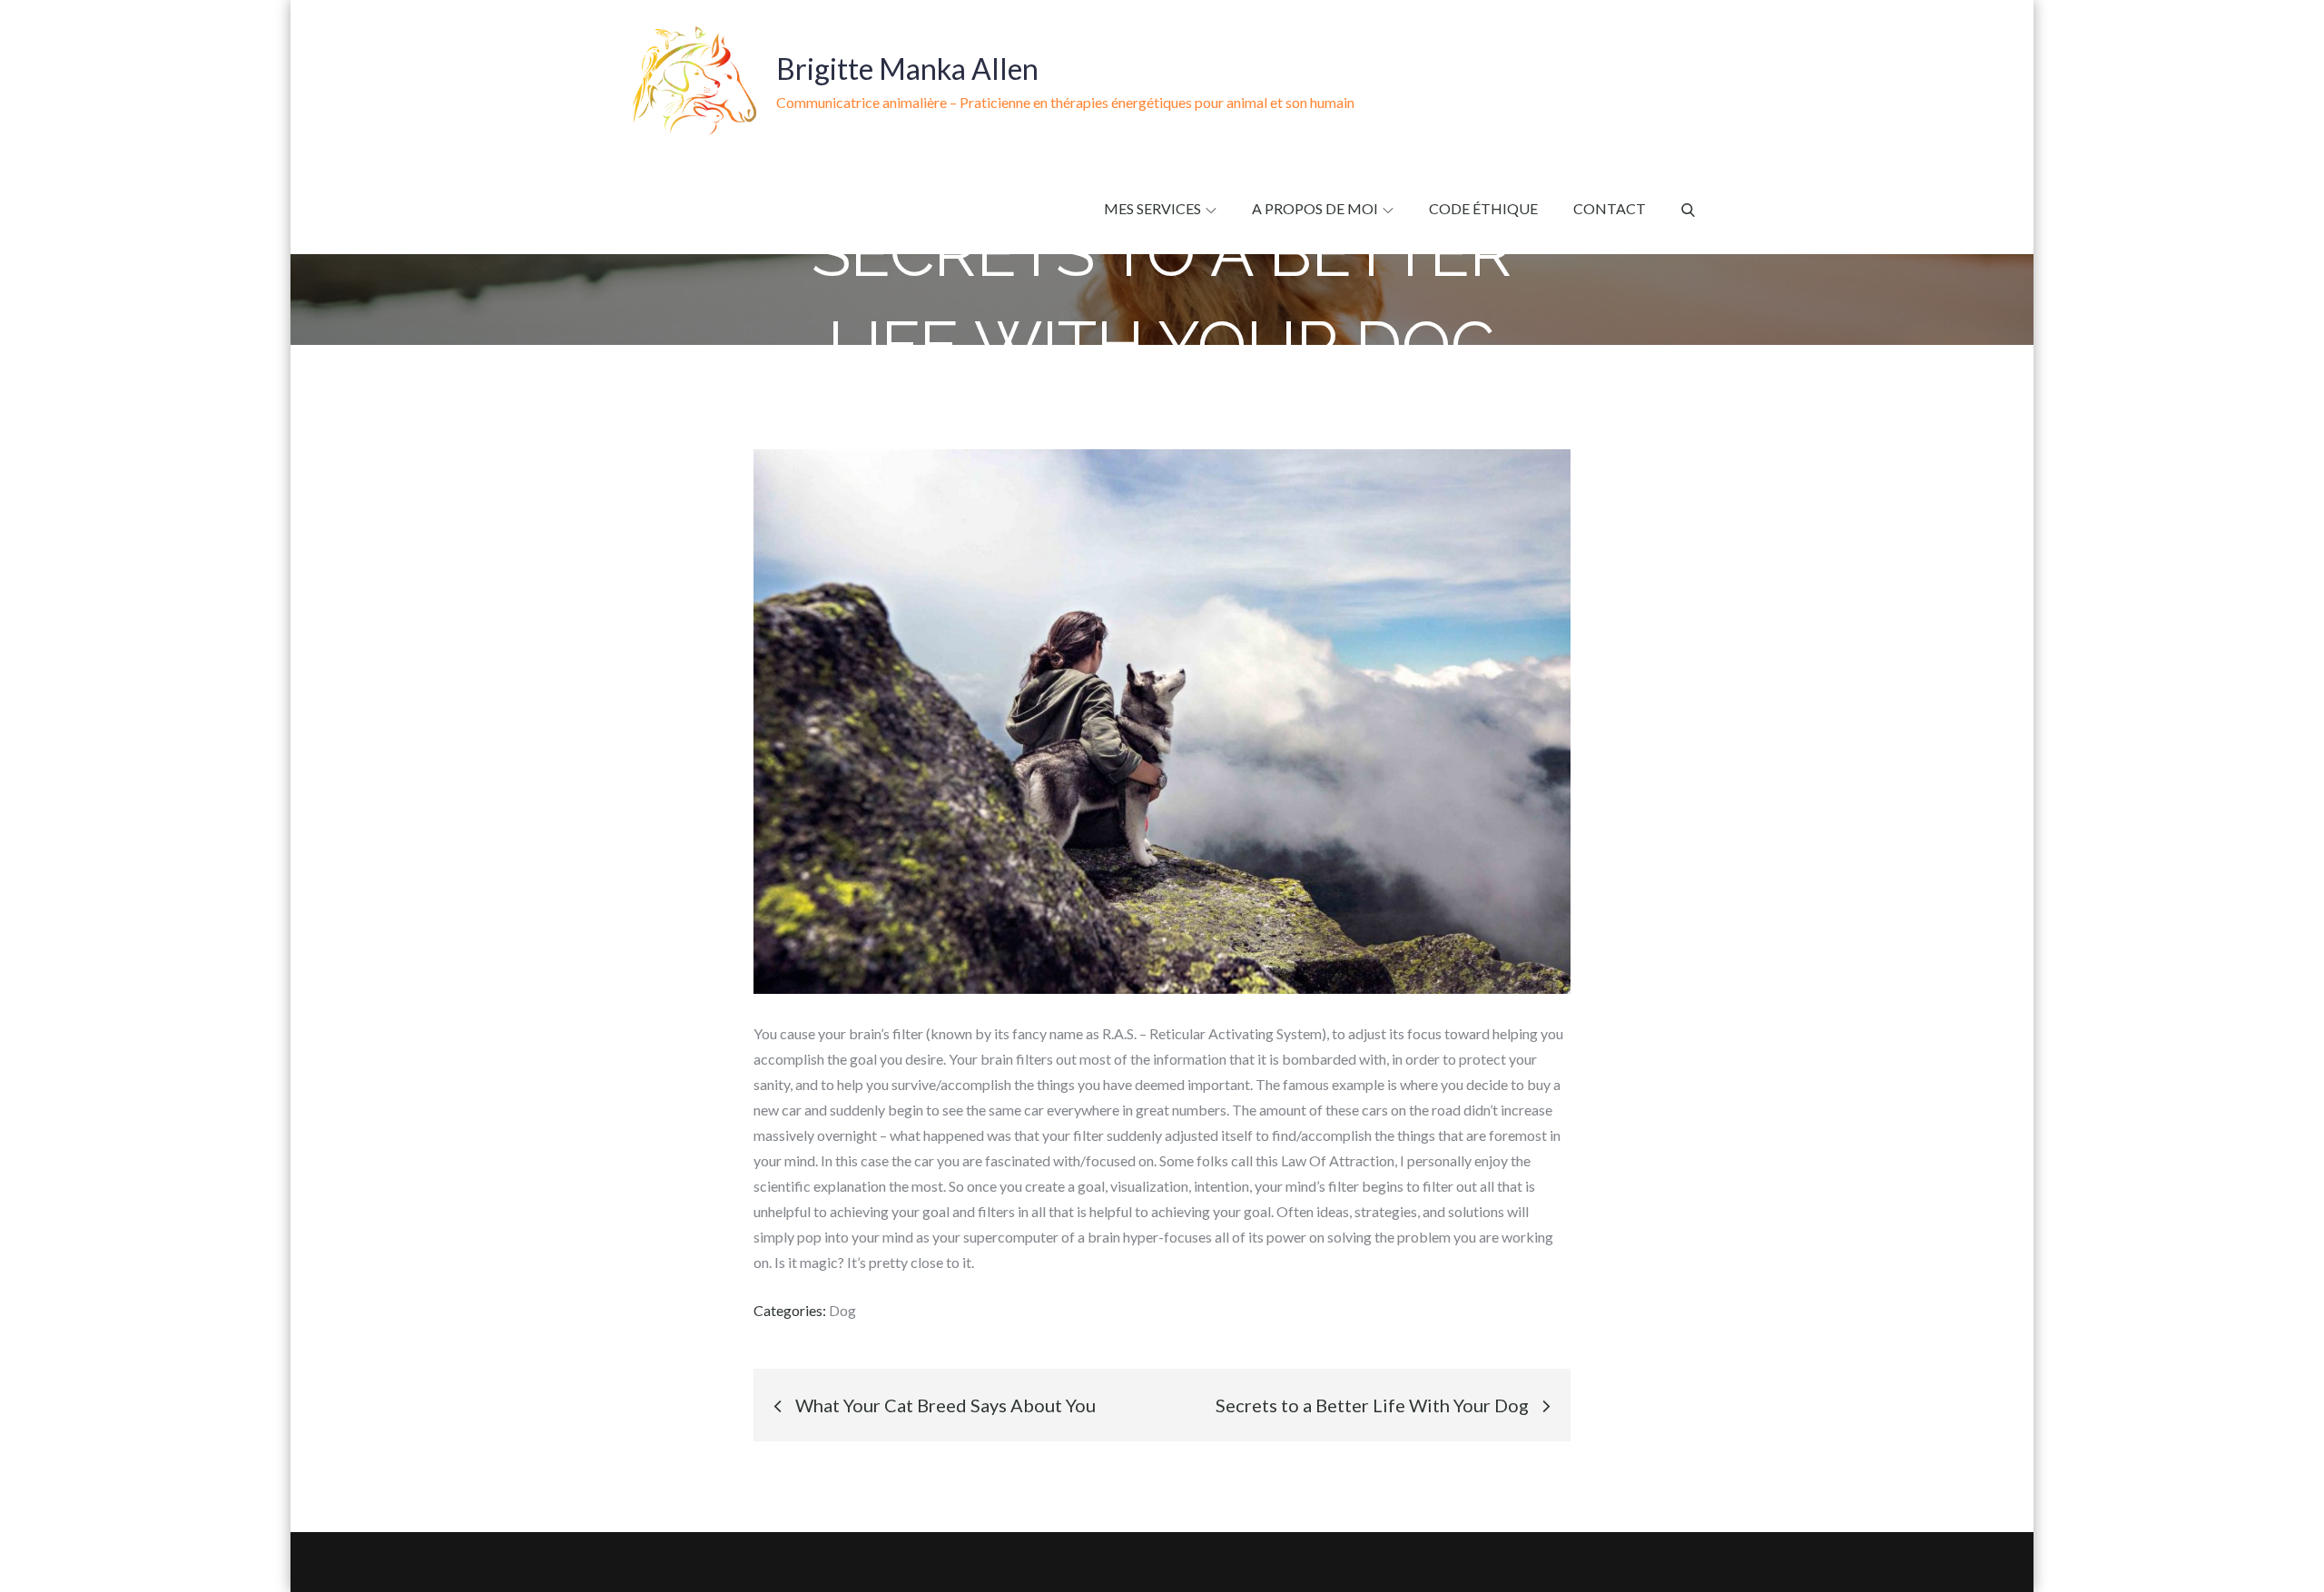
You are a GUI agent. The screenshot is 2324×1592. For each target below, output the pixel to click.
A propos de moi (1315, 208)
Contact (1610, 208)
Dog (842, 1310)
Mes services (1152, 208)
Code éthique (1483, 208)
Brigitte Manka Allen (907, 69)
